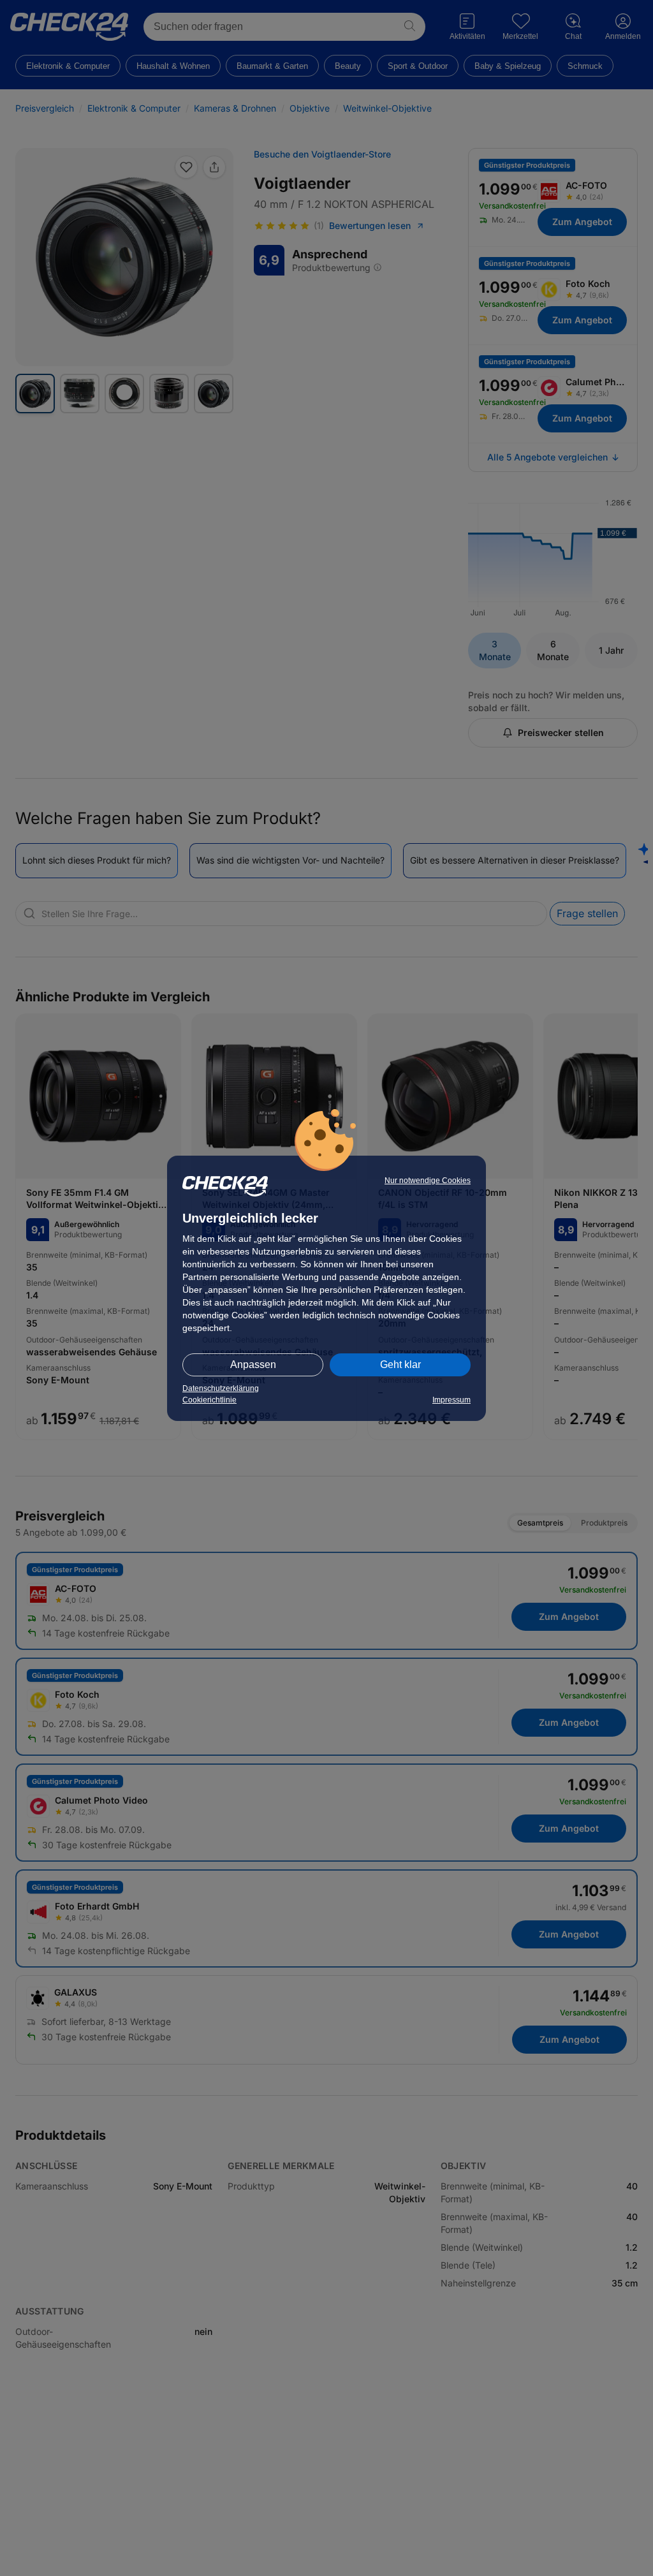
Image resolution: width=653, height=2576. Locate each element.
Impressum (451, 1400)
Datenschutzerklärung (221, 1388)
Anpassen (253, 1365)
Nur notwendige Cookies (428, 1181)
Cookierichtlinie (209, 1400)
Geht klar (400, 1365)
